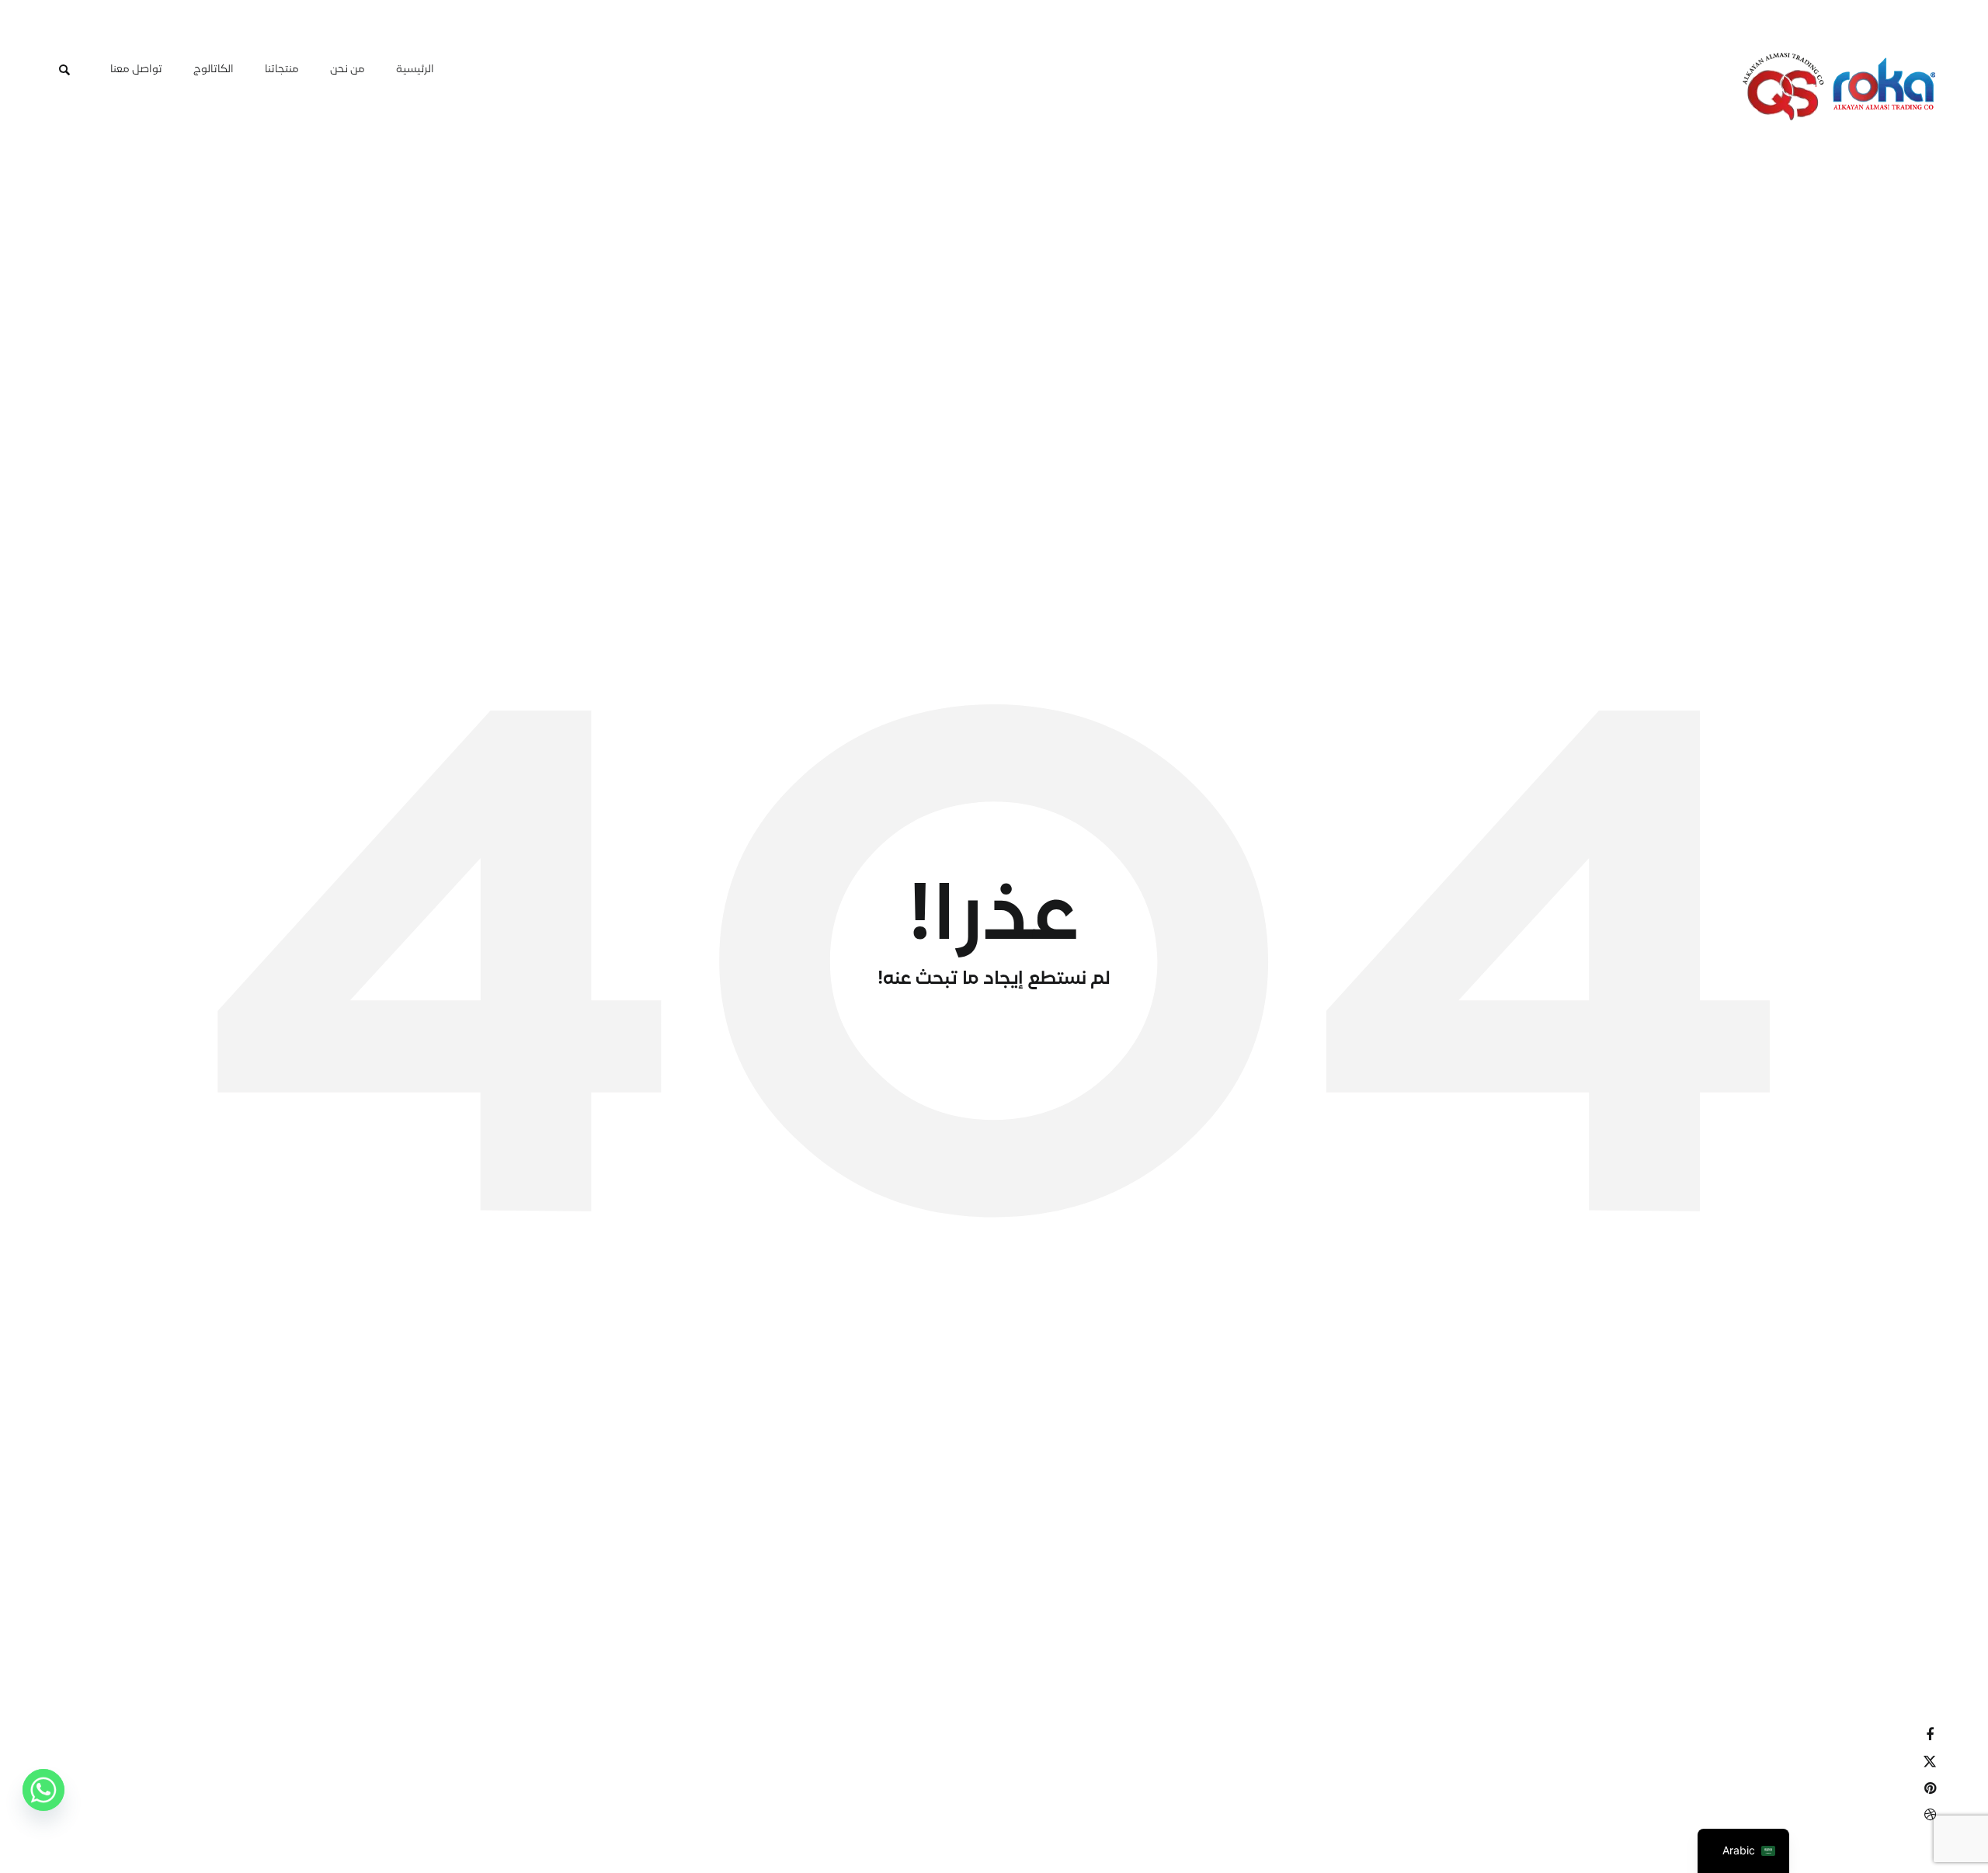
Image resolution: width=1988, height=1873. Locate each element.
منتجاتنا (282, 70)
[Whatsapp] (43, 1798)
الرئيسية (415, 70)
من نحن (348, 70)
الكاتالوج (214, 70)
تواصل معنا (136, 70)
